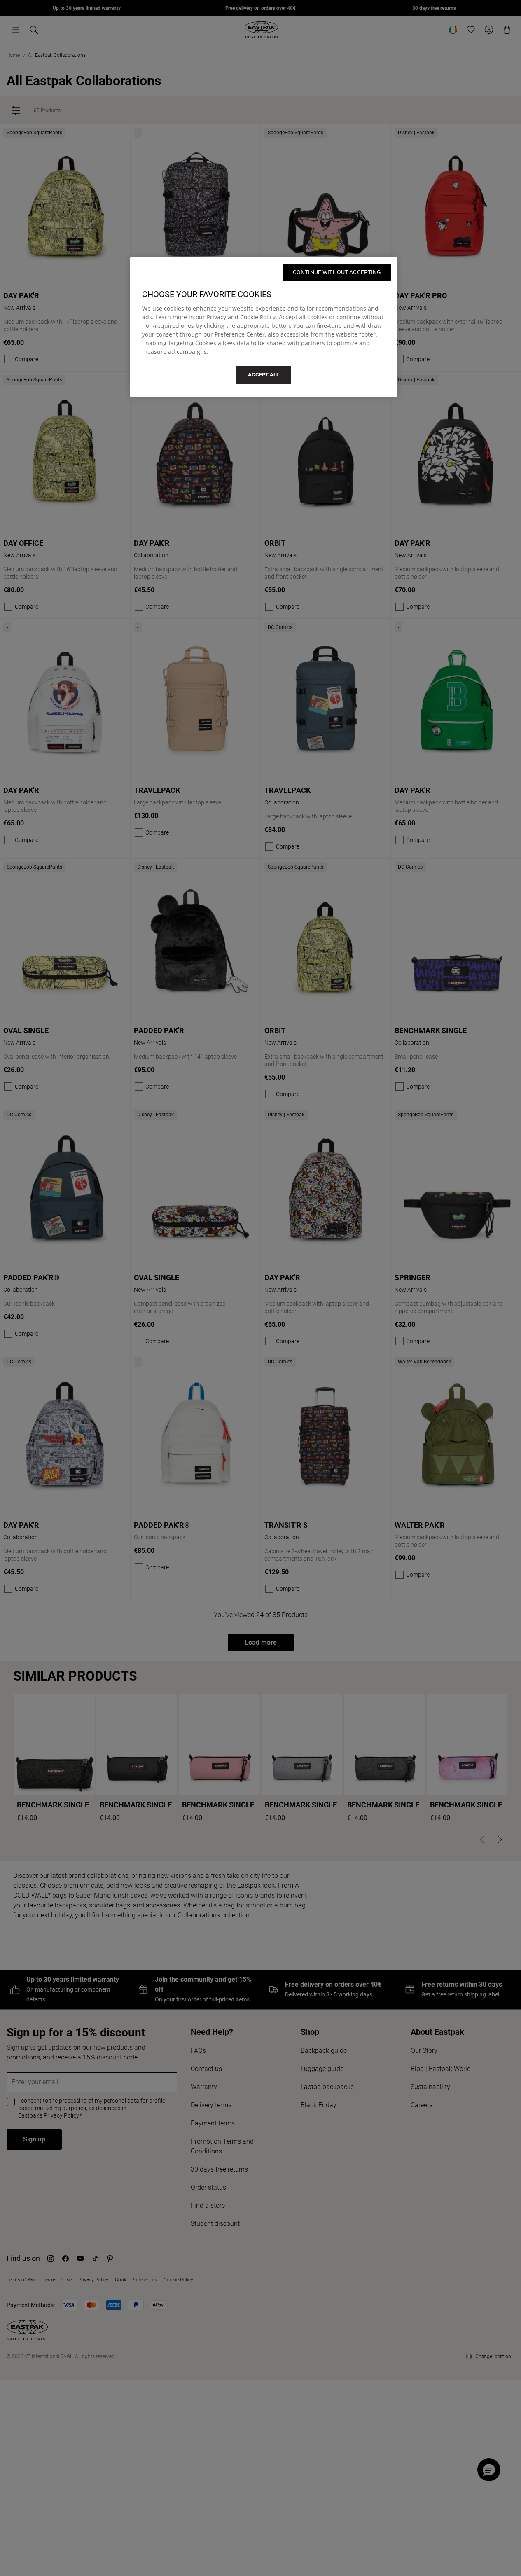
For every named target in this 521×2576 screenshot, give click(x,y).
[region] (264, 327)
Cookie (249, 317)
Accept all (264, 375)
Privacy (216, 317)
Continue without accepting (337, 272)
